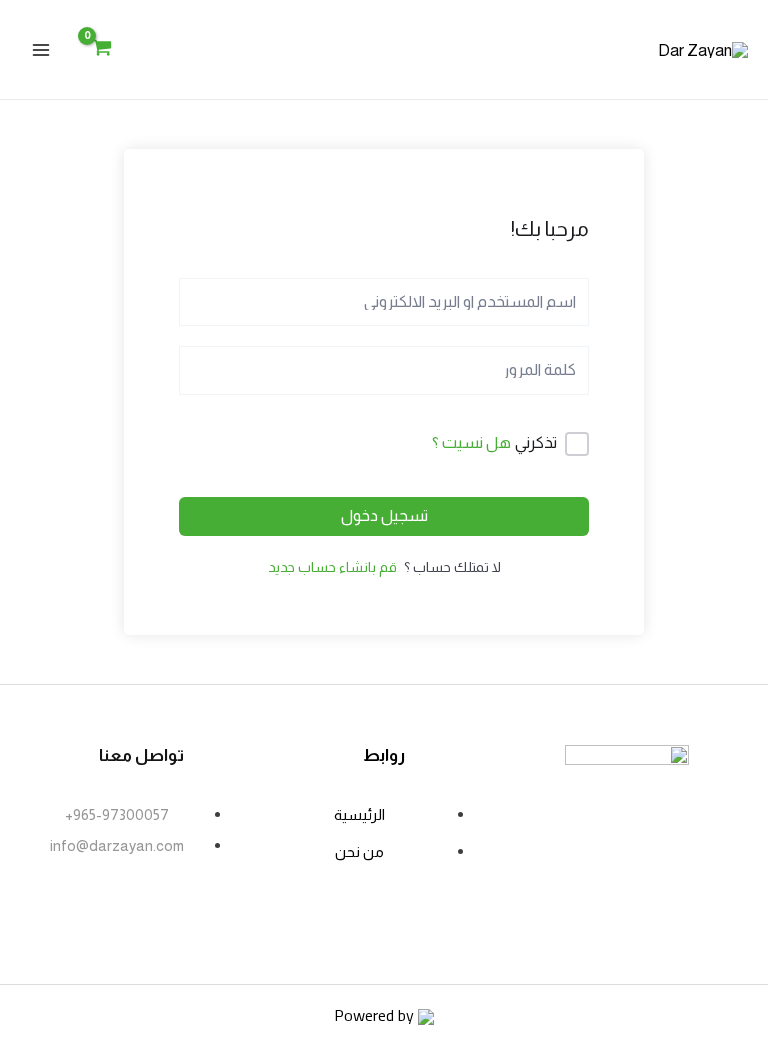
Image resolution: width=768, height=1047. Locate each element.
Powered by (376, 1015)
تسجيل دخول (384, 515)
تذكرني (536, 442)
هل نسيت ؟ (471, 442)
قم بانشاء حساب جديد (332, 567)
